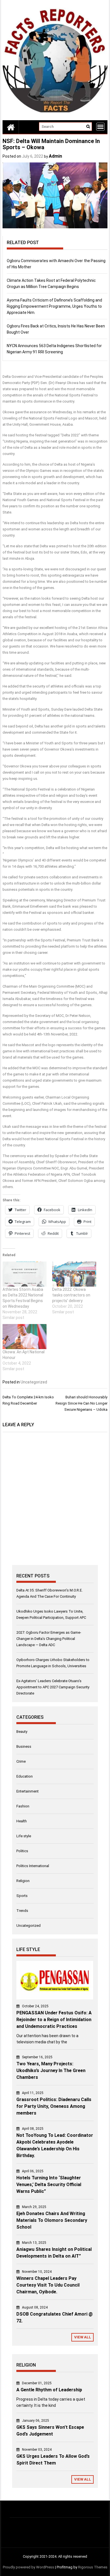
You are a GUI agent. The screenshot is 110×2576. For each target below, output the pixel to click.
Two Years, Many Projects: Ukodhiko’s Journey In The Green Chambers (51, 2071)
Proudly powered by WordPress (28, 2567)
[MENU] (100, 127)
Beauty (22, 1732)
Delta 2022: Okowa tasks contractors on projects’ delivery (71, 1295)
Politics (22, 1851)
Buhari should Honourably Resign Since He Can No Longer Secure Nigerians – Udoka (82, 1403)
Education (25, 1776)
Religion (23, 1881)
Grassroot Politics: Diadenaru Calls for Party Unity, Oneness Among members (54, 2106)
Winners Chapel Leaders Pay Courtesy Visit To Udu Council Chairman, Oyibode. (48, 2285)
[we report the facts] (11, 127)
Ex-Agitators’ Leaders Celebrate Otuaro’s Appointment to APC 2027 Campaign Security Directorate (53, 1687)
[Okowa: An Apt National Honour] (25, 1337)
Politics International (33, 1866)
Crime (21, 1761)
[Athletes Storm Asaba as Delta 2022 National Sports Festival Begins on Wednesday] (25, 1274)
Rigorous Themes (93, 2567)
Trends (22, 1911)
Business (24, 1746)
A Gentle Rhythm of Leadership (49, 2390)
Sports (22, 1896)
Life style (24, 1836)
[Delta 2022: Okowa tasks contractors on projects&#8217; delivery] (74, 1274)
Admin (55, 156)
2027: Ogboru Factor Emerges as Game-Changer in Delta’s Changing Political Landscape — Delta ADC (49, 1639)
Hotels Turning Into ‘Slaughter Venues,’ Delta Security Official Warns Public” (49, 2185)
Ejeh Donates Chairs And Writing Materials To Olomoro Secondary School (52, 2220)
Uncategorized (34, 1382)
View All (83, 2337)
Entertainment (27, 1791)
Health (22, 1821)
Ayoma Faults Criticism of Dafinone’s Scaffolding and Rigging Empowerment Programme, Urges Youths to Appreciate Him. (54, 306)
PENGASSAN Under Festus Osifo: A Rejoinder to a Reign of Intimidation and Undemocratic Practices (54, 2020)
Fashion (23, 1806)
